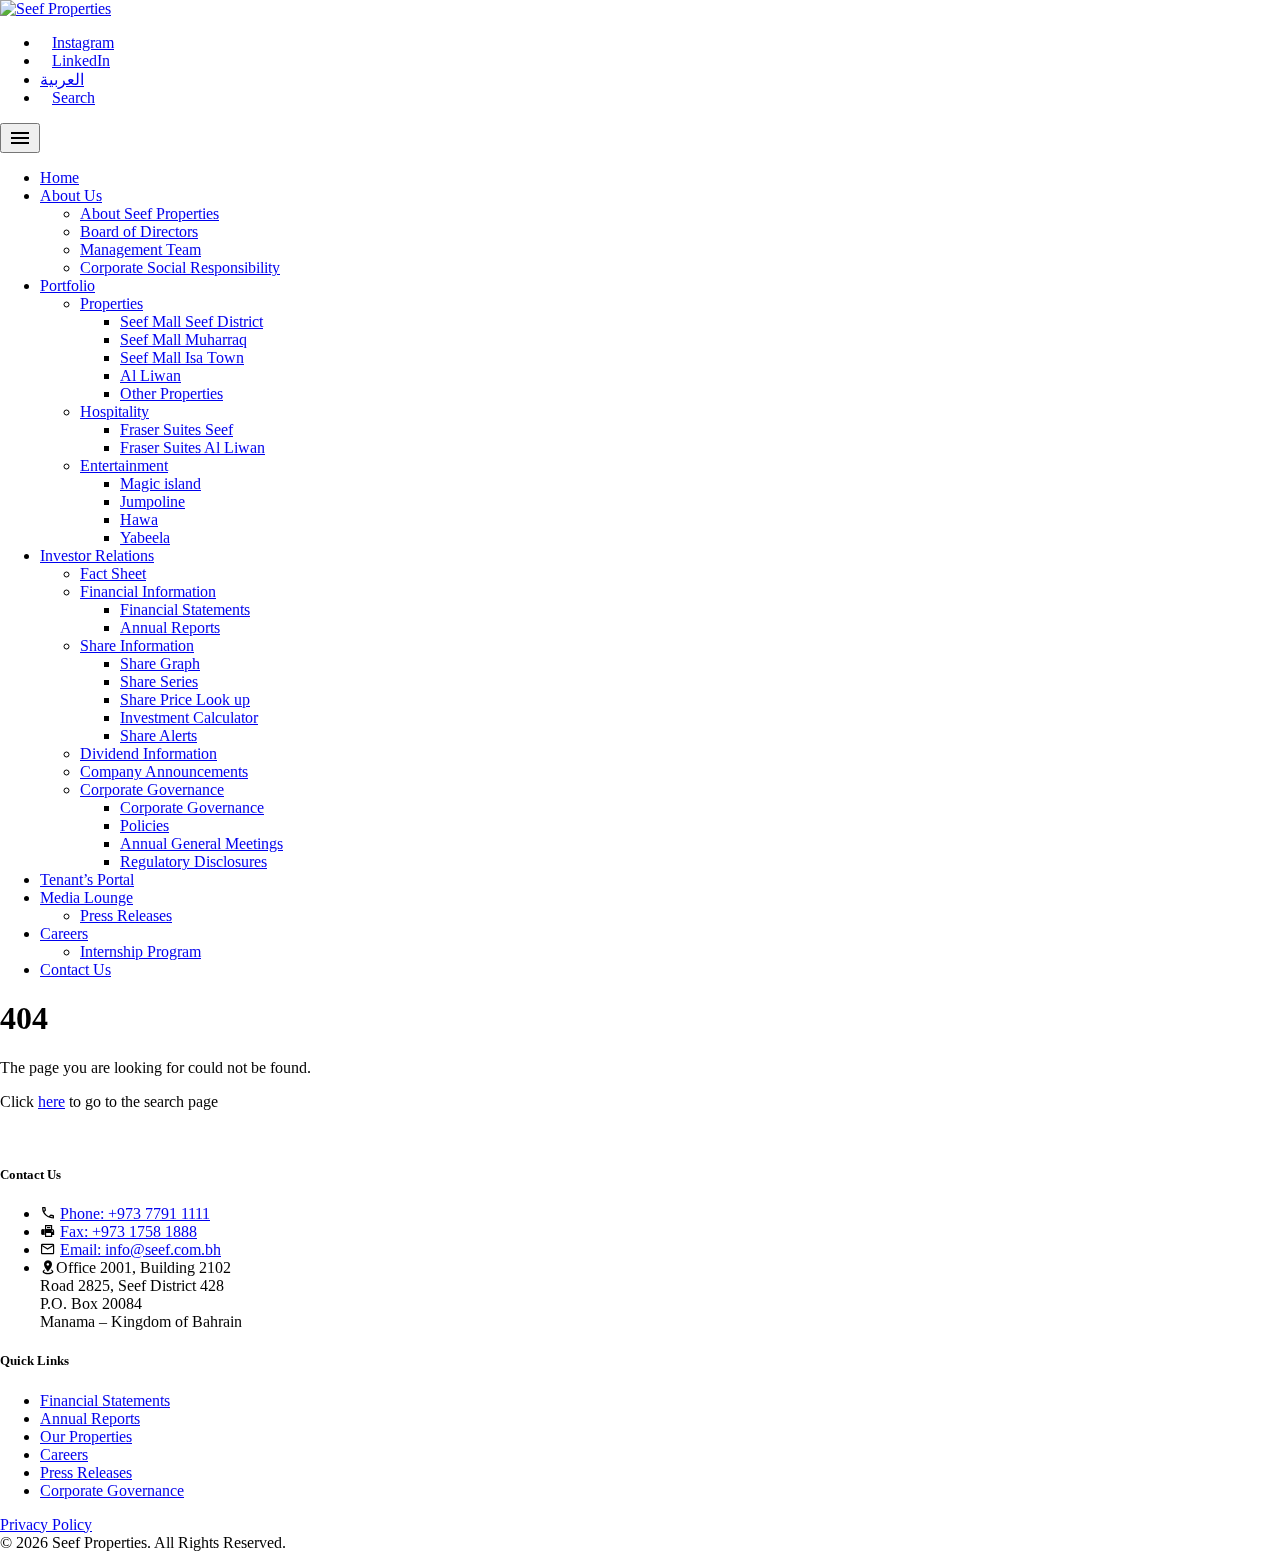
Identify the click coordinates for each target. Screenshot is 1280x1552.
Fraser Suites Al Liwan (192, 447)
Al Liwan (150, 375)
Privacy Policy (46, 1524)
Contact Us (75, 969)
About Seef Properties (149, 213)
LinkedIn (81, 60)
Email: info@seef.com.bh (140, 1249)
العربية (62, 79)
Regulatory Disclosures (193, 861)
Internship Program (140, 951)
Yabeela (145, 537)
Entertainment (124, 465)
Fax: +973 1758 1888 (128, 1231)
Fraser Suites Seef (176, 429)
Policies (144, 825)
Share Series (159, 681)
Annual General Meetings (201, 843)
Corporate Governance (152, 789)
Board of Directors (139, 231)
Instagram (83, 42)
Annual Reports (170, 627)
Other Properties (171, 393)
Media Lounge (86, 897)
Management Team (140, 249)
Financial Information (148, 591)
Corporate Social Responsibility (180, 267)
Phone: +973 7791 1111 (135, 1213)
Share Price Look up (185, 699)
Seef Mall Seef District (191, 321)
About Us (71, 195)
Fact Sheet (113, 573)
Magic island (160, 483)
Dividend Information (148, 753)
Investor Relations (97, 555)
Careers (64, 933)
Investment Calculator (189, 717)
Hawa (139, 519)
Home (59, 177)
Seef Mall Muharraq (183, 339)
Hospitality (114, 411)
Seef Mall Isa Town (182, 357)
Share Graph (160, 663)
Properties (111, 303)
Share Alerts (158, 735)
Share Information (137, 645)
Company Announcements (164, 771)
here (51, 1101)
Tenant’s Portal (87, 879)
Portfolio (67, 285)
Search (73, 97)
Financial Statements (185, 609)
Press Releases (126, 915)
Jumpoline (152, 501)
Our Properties (86, 1436)
